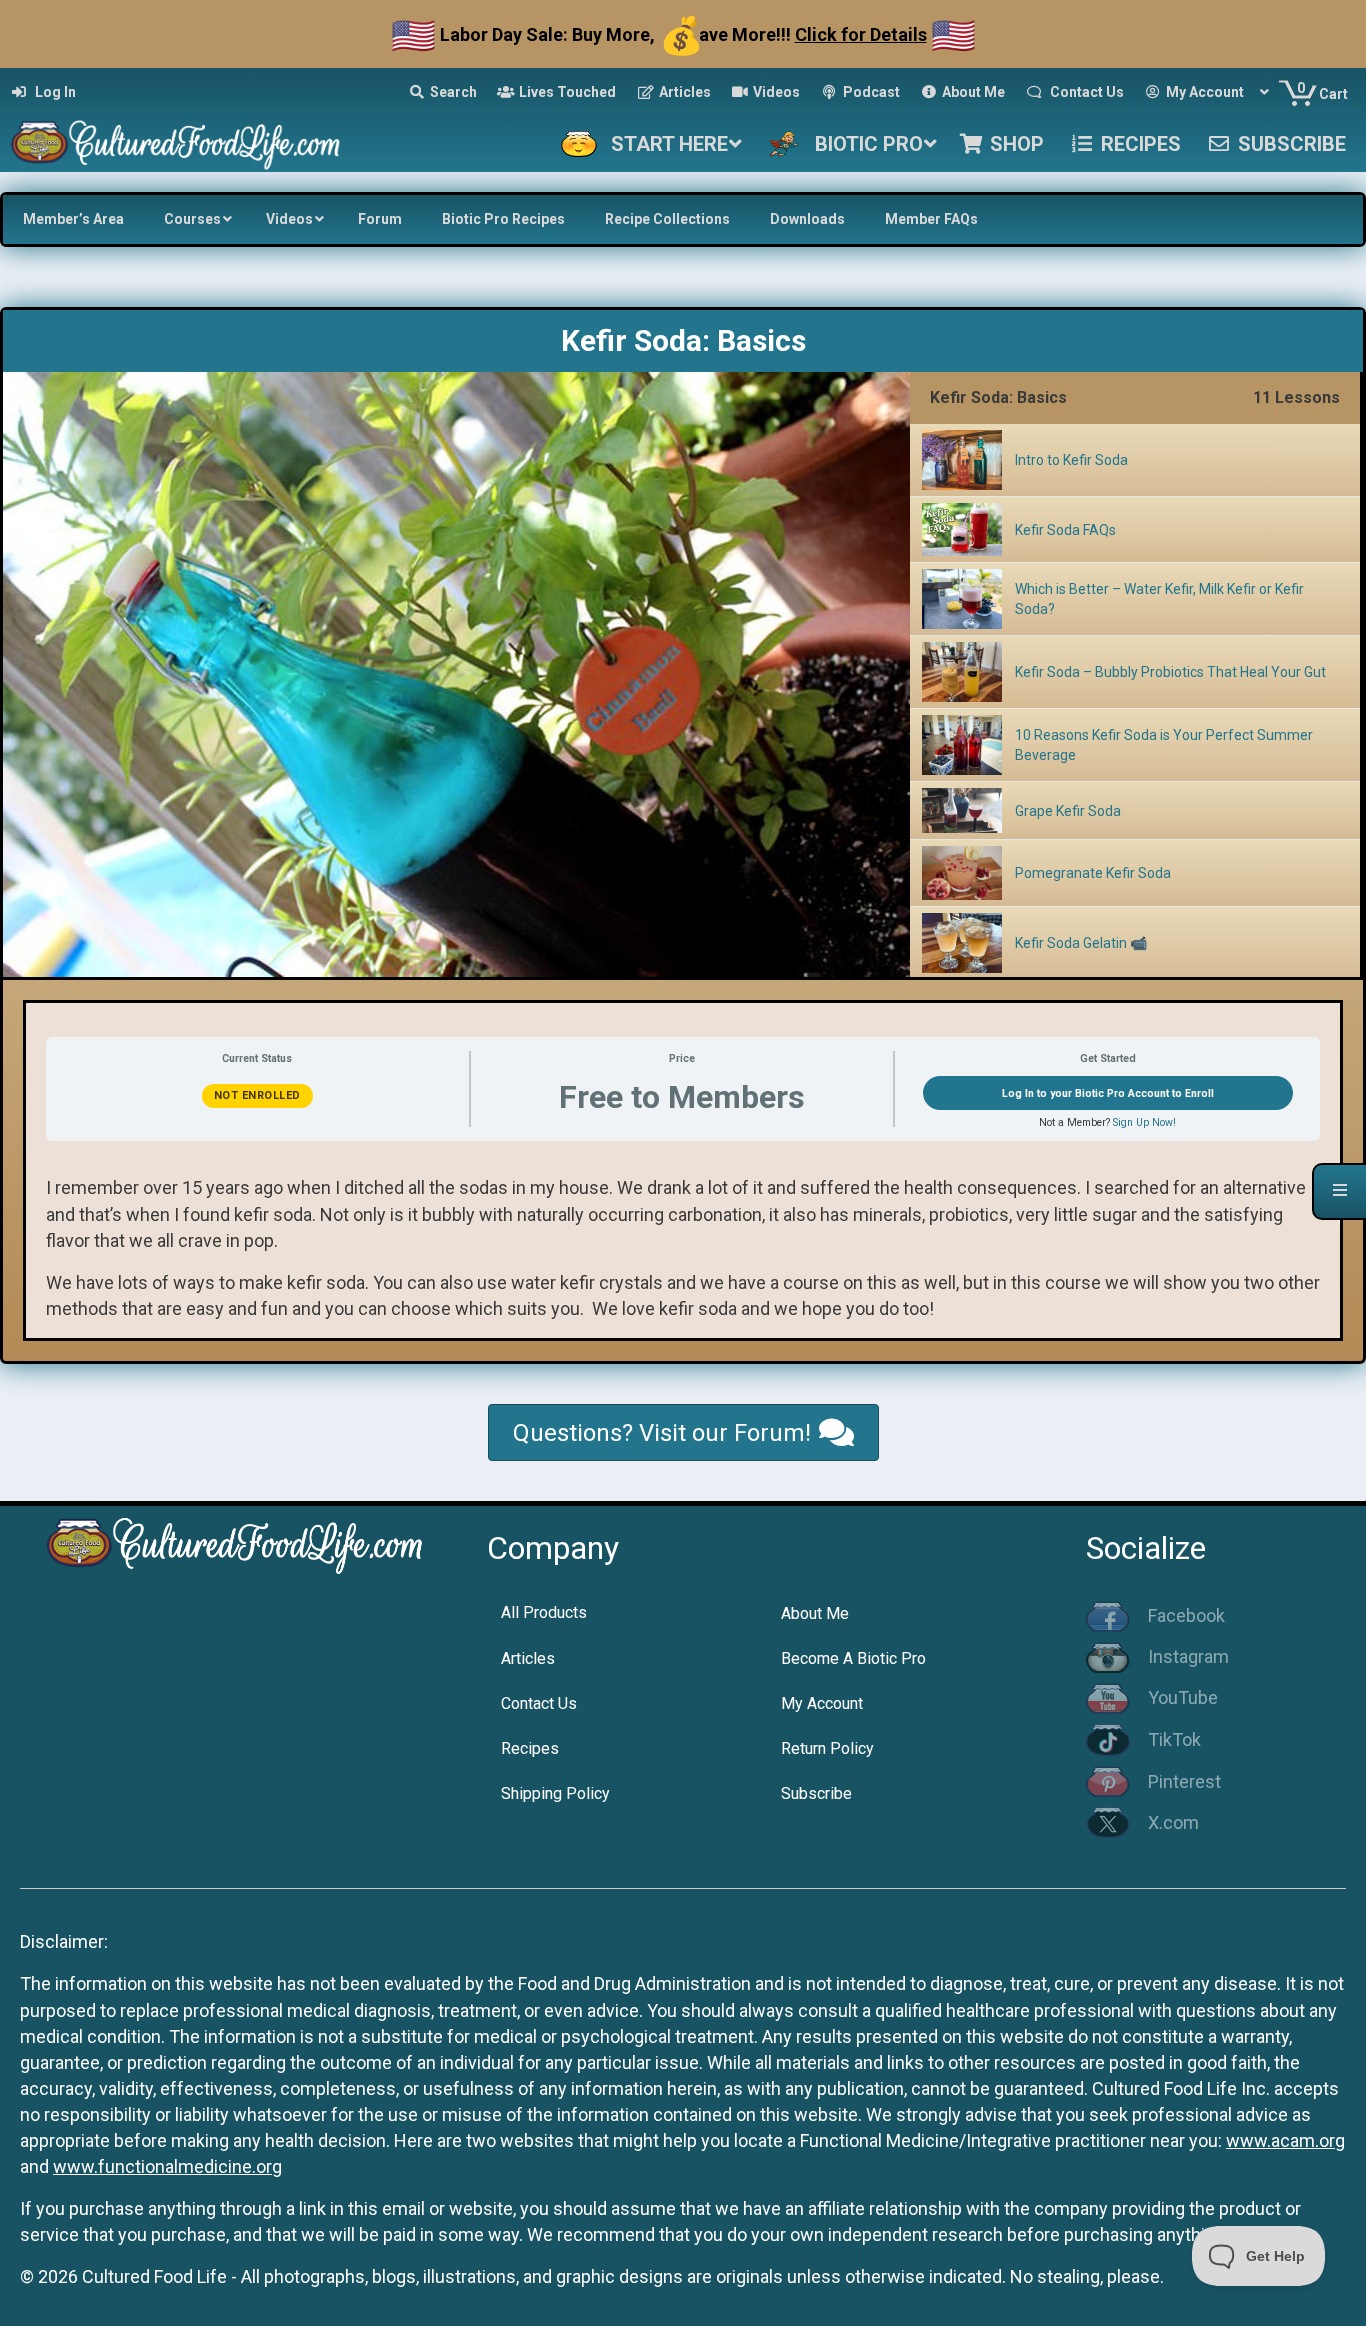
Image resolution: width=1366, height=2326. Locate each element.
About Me (815, 1613)
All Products (544, 1612)
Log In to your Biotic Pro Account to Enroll (1108, 1093)
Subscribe (816, 1793)
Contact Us (539, 1703)
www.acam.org (1285, 2140)
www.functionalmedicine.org (167, 2166)
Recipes (530, 1748)
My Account (822, 1703)
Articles (528, 1658)
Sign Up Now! (1144, 1122)
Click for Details (861, 34)
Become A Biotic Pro (853, 1658)
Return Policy (827, 1748)
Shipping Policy (555, 1793)
